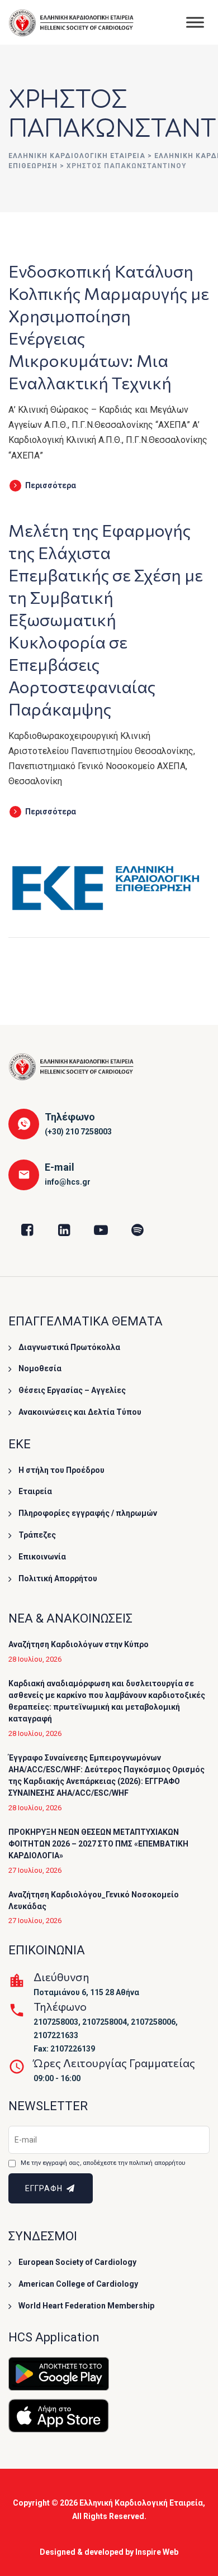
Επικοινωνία (42, 1557)
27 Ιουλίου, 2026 (35, 1870)
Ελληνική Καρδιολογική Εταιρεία (141, 2503)
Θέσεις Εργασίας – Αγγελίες (72, 1390)
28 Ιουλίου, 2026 (35, 1659)
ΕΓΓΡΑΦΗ (45, 2188)
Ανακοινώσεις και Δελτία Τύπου (80, 1412)
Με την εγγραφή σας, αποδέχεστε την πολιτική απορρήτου (103, 2163)
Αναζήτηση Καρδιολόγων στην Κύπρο (79, 1644)
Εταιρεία (35, 1491)
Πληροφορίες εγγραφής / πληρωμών (88, 1513)
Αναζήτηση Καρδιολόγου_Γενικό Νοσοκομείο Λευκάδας (94, 1900)
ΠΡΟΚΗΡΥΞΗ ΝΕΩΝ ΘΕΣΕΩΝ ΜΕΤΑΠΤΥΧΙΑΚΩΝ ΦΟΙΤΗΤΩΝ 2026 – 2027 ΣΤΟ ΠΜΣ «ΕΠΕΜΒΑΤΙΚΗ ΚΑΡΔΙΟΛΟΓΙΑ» (98, 1844)
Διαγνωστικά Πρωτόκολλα (69, 1347)
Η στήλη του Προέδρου (61, 1470)
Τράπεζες (37, 1535)
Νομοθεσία (40, 1368)
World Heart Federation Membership (86, 2306)
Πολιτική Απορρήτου (58, 1578)
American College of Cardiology (78, 2284)
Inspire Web (157, 2552)
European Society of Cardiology (77, 2262)
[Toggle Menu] (195, 22)
